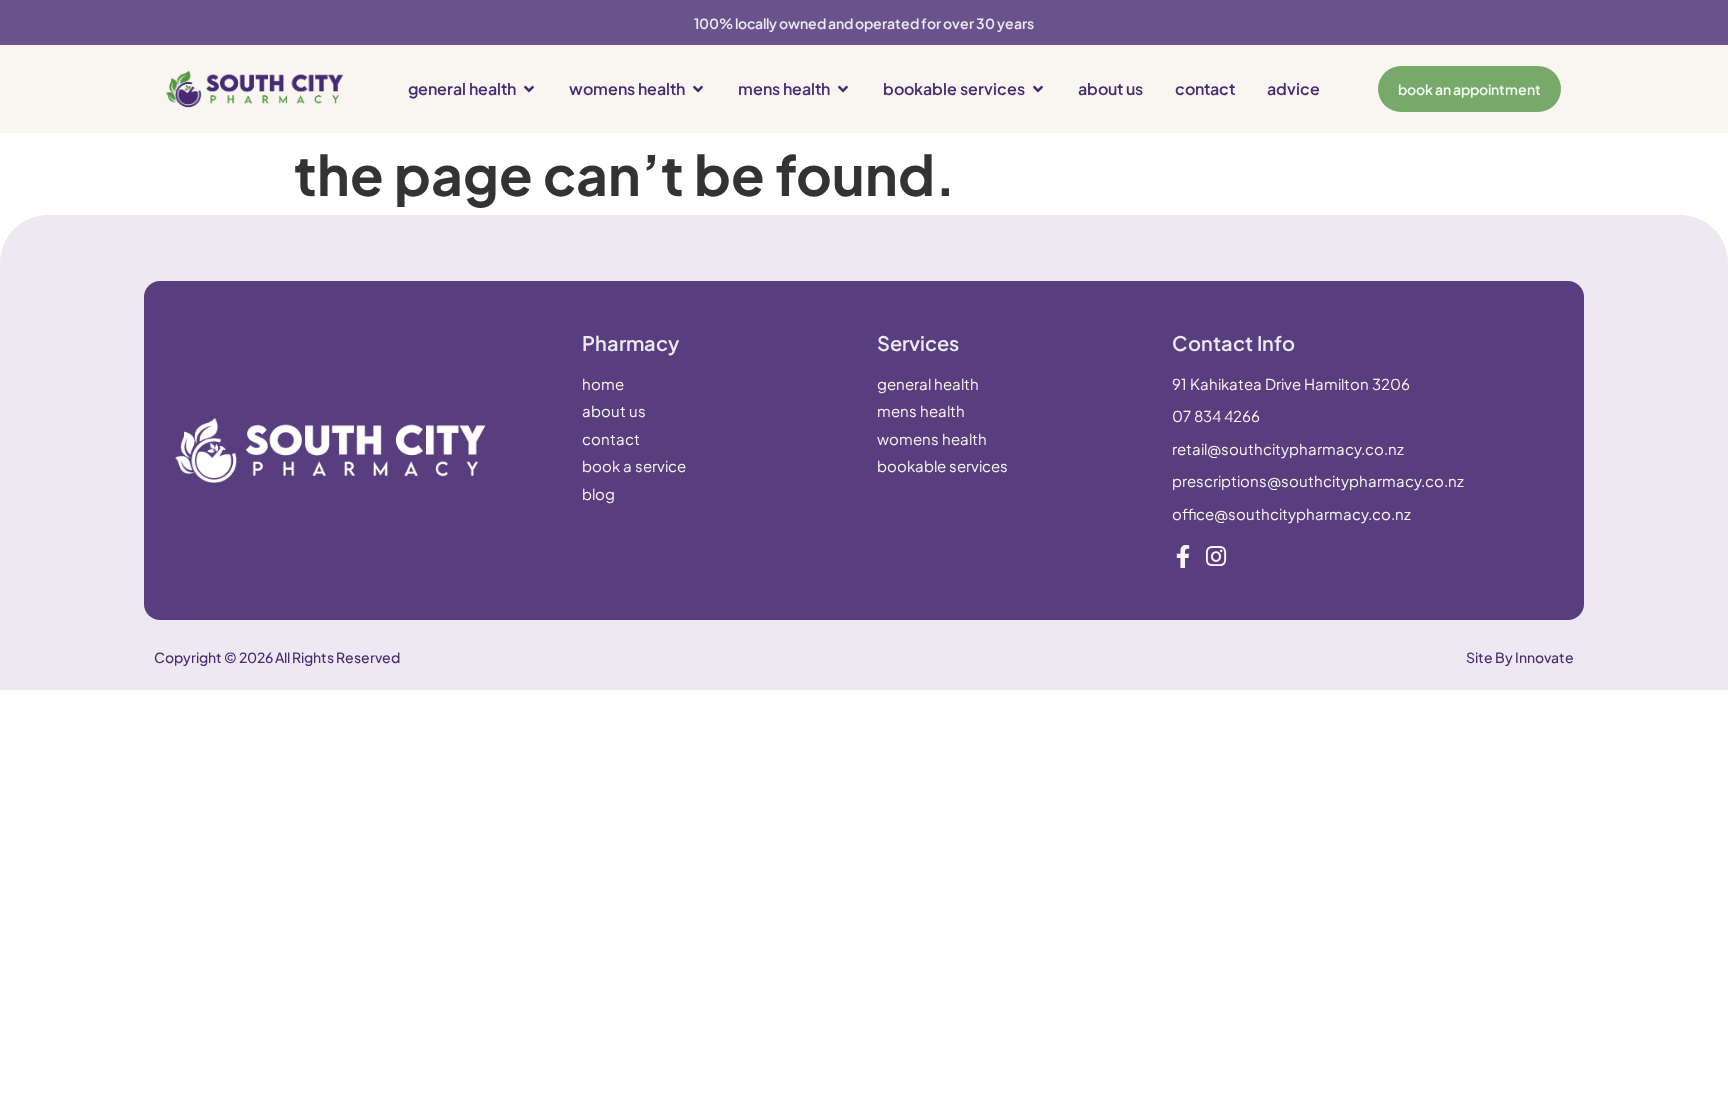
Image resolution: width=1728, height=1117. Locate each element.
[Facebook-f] (1183, 556)
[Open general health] (529, 89)
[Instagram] (1216, 556)
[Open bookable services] (1038, 89)
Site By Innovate (1520, 657)
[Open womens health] (698, 89)
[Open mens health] (843, 89)
